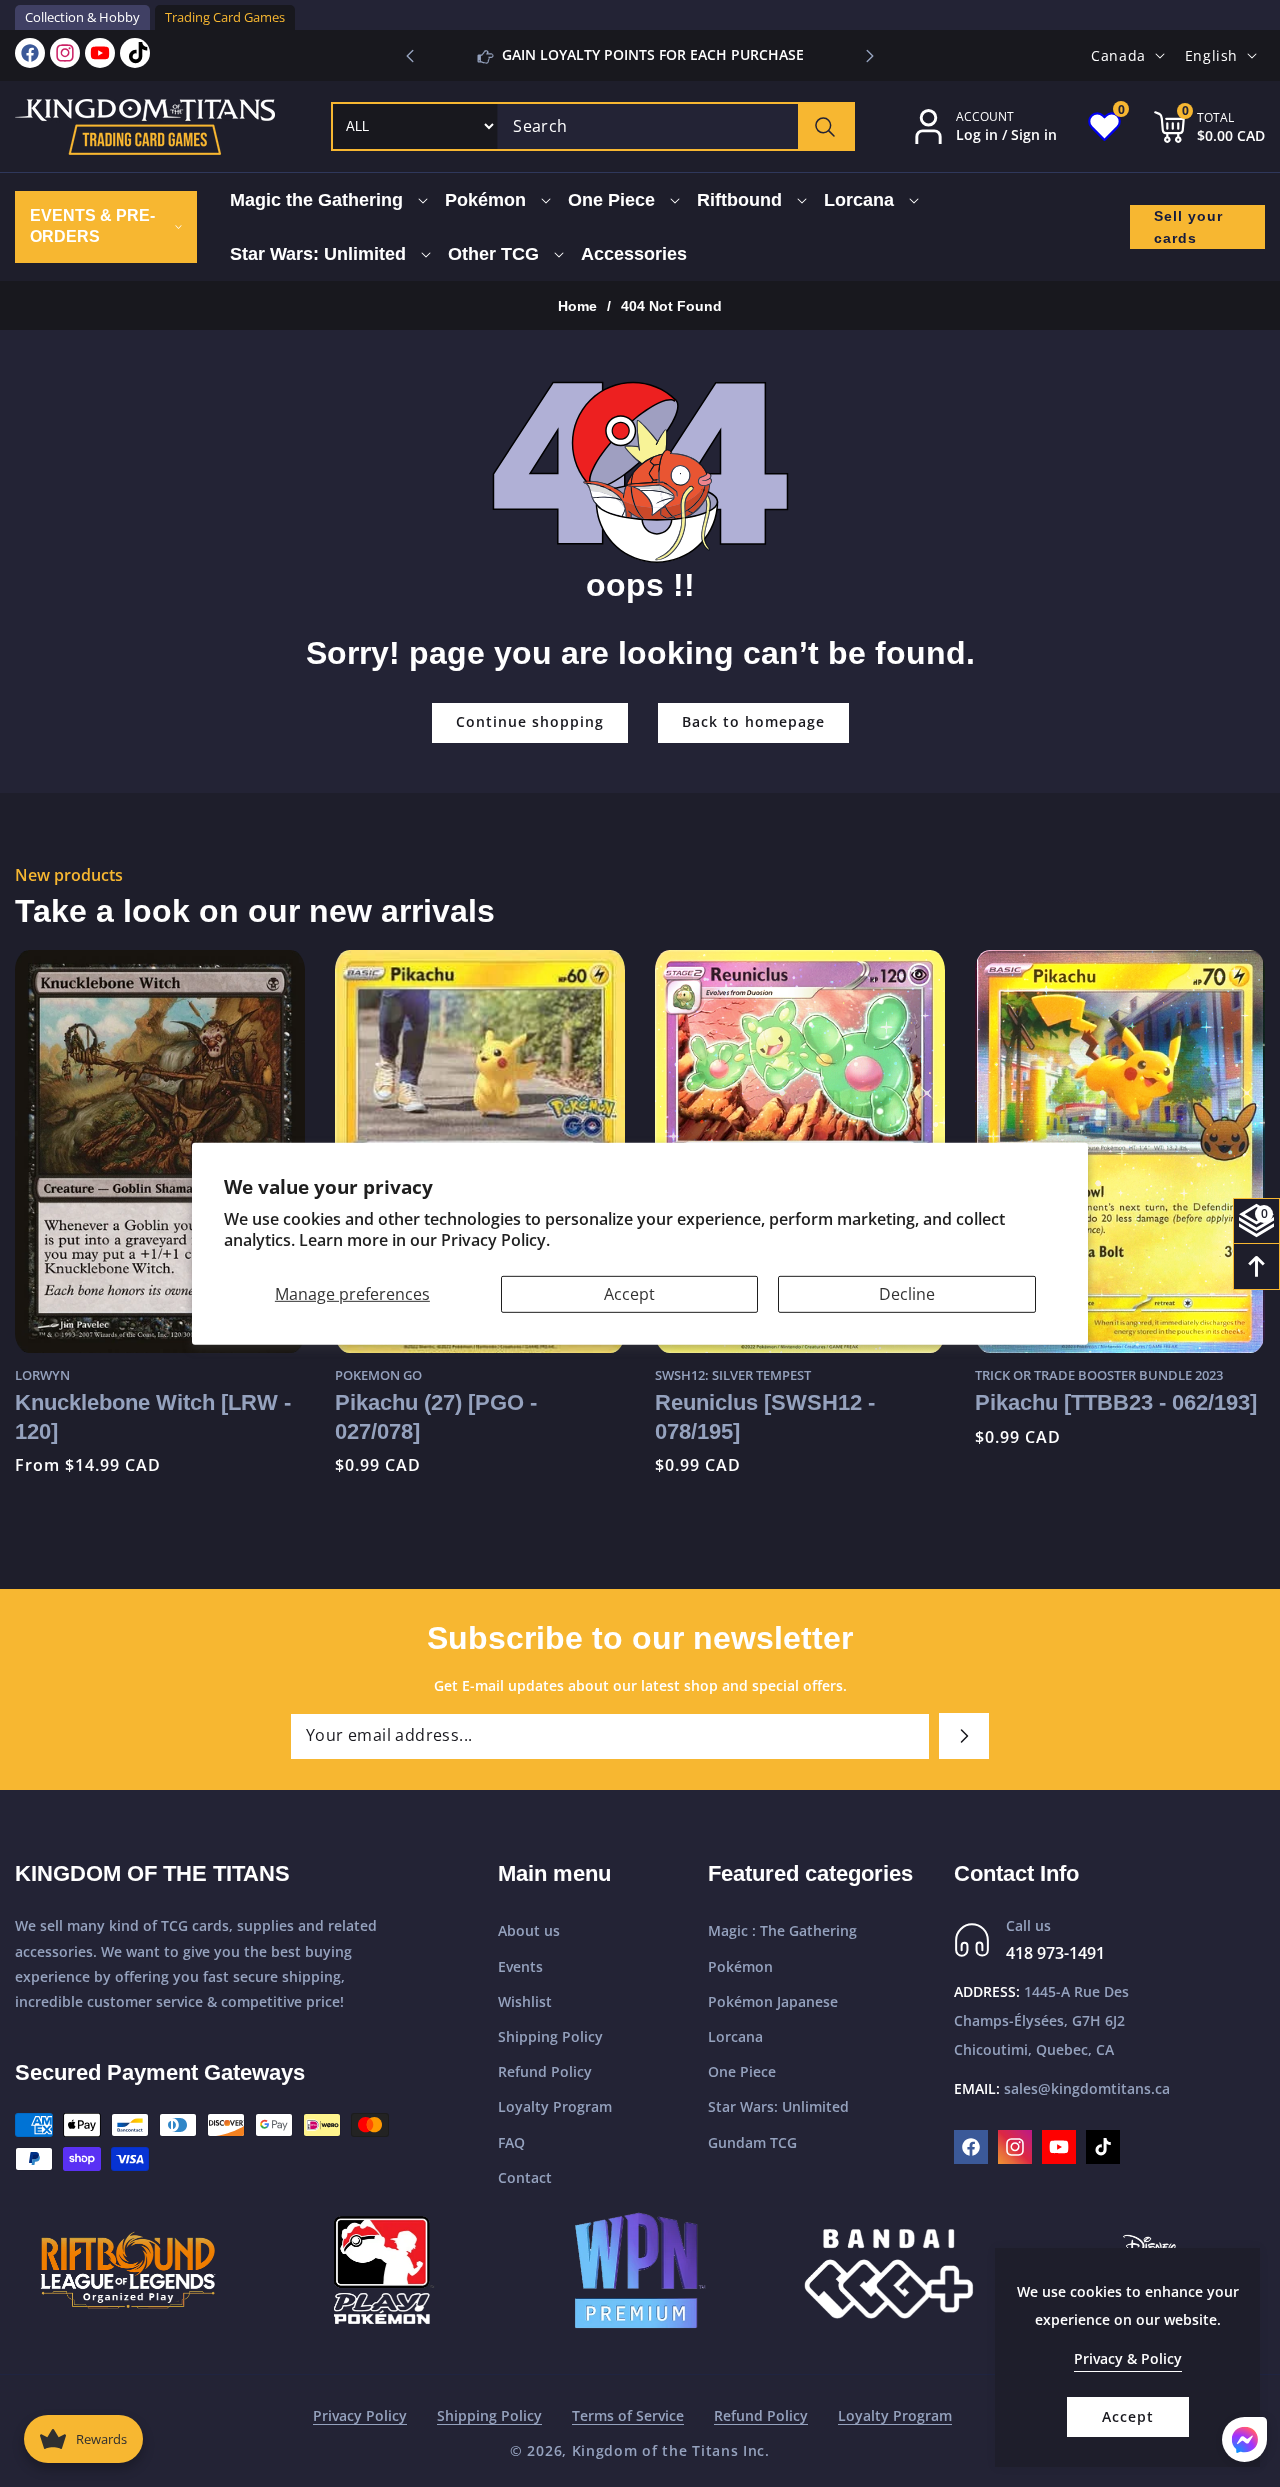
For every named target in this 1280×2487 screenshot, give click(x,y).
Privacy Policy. (495, 1240)
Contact (525, 2177)
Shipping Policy (550, 2036)
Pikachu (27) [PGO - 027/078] (116, 1416)
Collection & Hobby (82, 17)
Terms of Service (628, 2415)
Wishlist (525, 2001)
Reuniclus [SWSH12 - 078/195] (445, 1416)
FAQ (511, 2142)
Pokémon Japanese (773, 2001)
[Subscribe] (964, 1736)
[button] (870, 56)
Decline (907, 1293)
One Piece (742, 2071)
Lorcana (735, 2036)
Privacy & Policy (1128, 2358)
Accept (629, 1293)
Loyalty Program (555, 2106)
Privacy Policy (360, 2415)
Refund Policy (545, 2071)
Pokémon (740, 1966)
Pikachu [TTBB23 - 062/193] (796, 1402)
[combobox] (675, 126)
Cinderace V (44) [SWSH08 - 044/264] (1118, 1418)
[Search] (825, 126)
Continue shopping (530, 721)
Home (577, 306)
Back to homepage (753, 721)
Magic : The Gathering (782, 1930)
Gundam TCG (752, 2142)
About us (529, 1930)
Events (520, 1966)
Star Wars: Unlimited (778, 2106)
